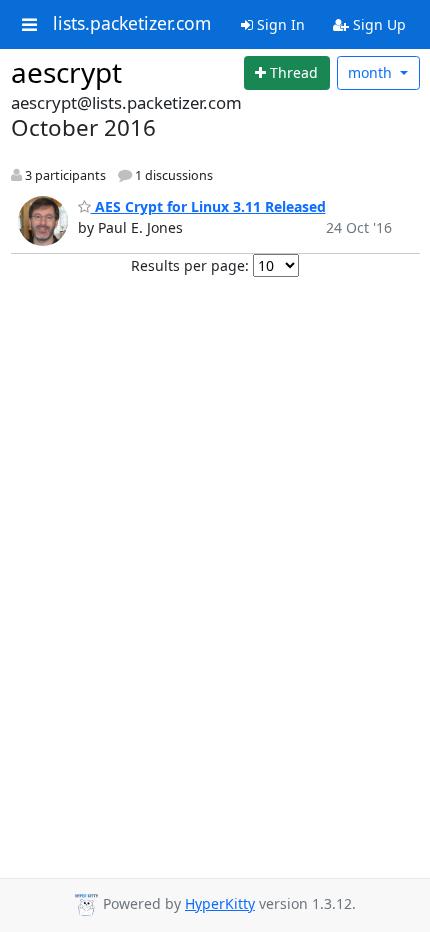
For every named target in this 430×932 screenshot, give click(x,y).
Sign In (279, 24)
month (372, 72)
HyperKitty (220, 903)
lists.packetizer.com (132, 24)
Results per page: (190, 265)
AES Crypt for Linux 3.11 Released (208, 206)
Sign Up (377, 24)
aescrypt (66, 72)
